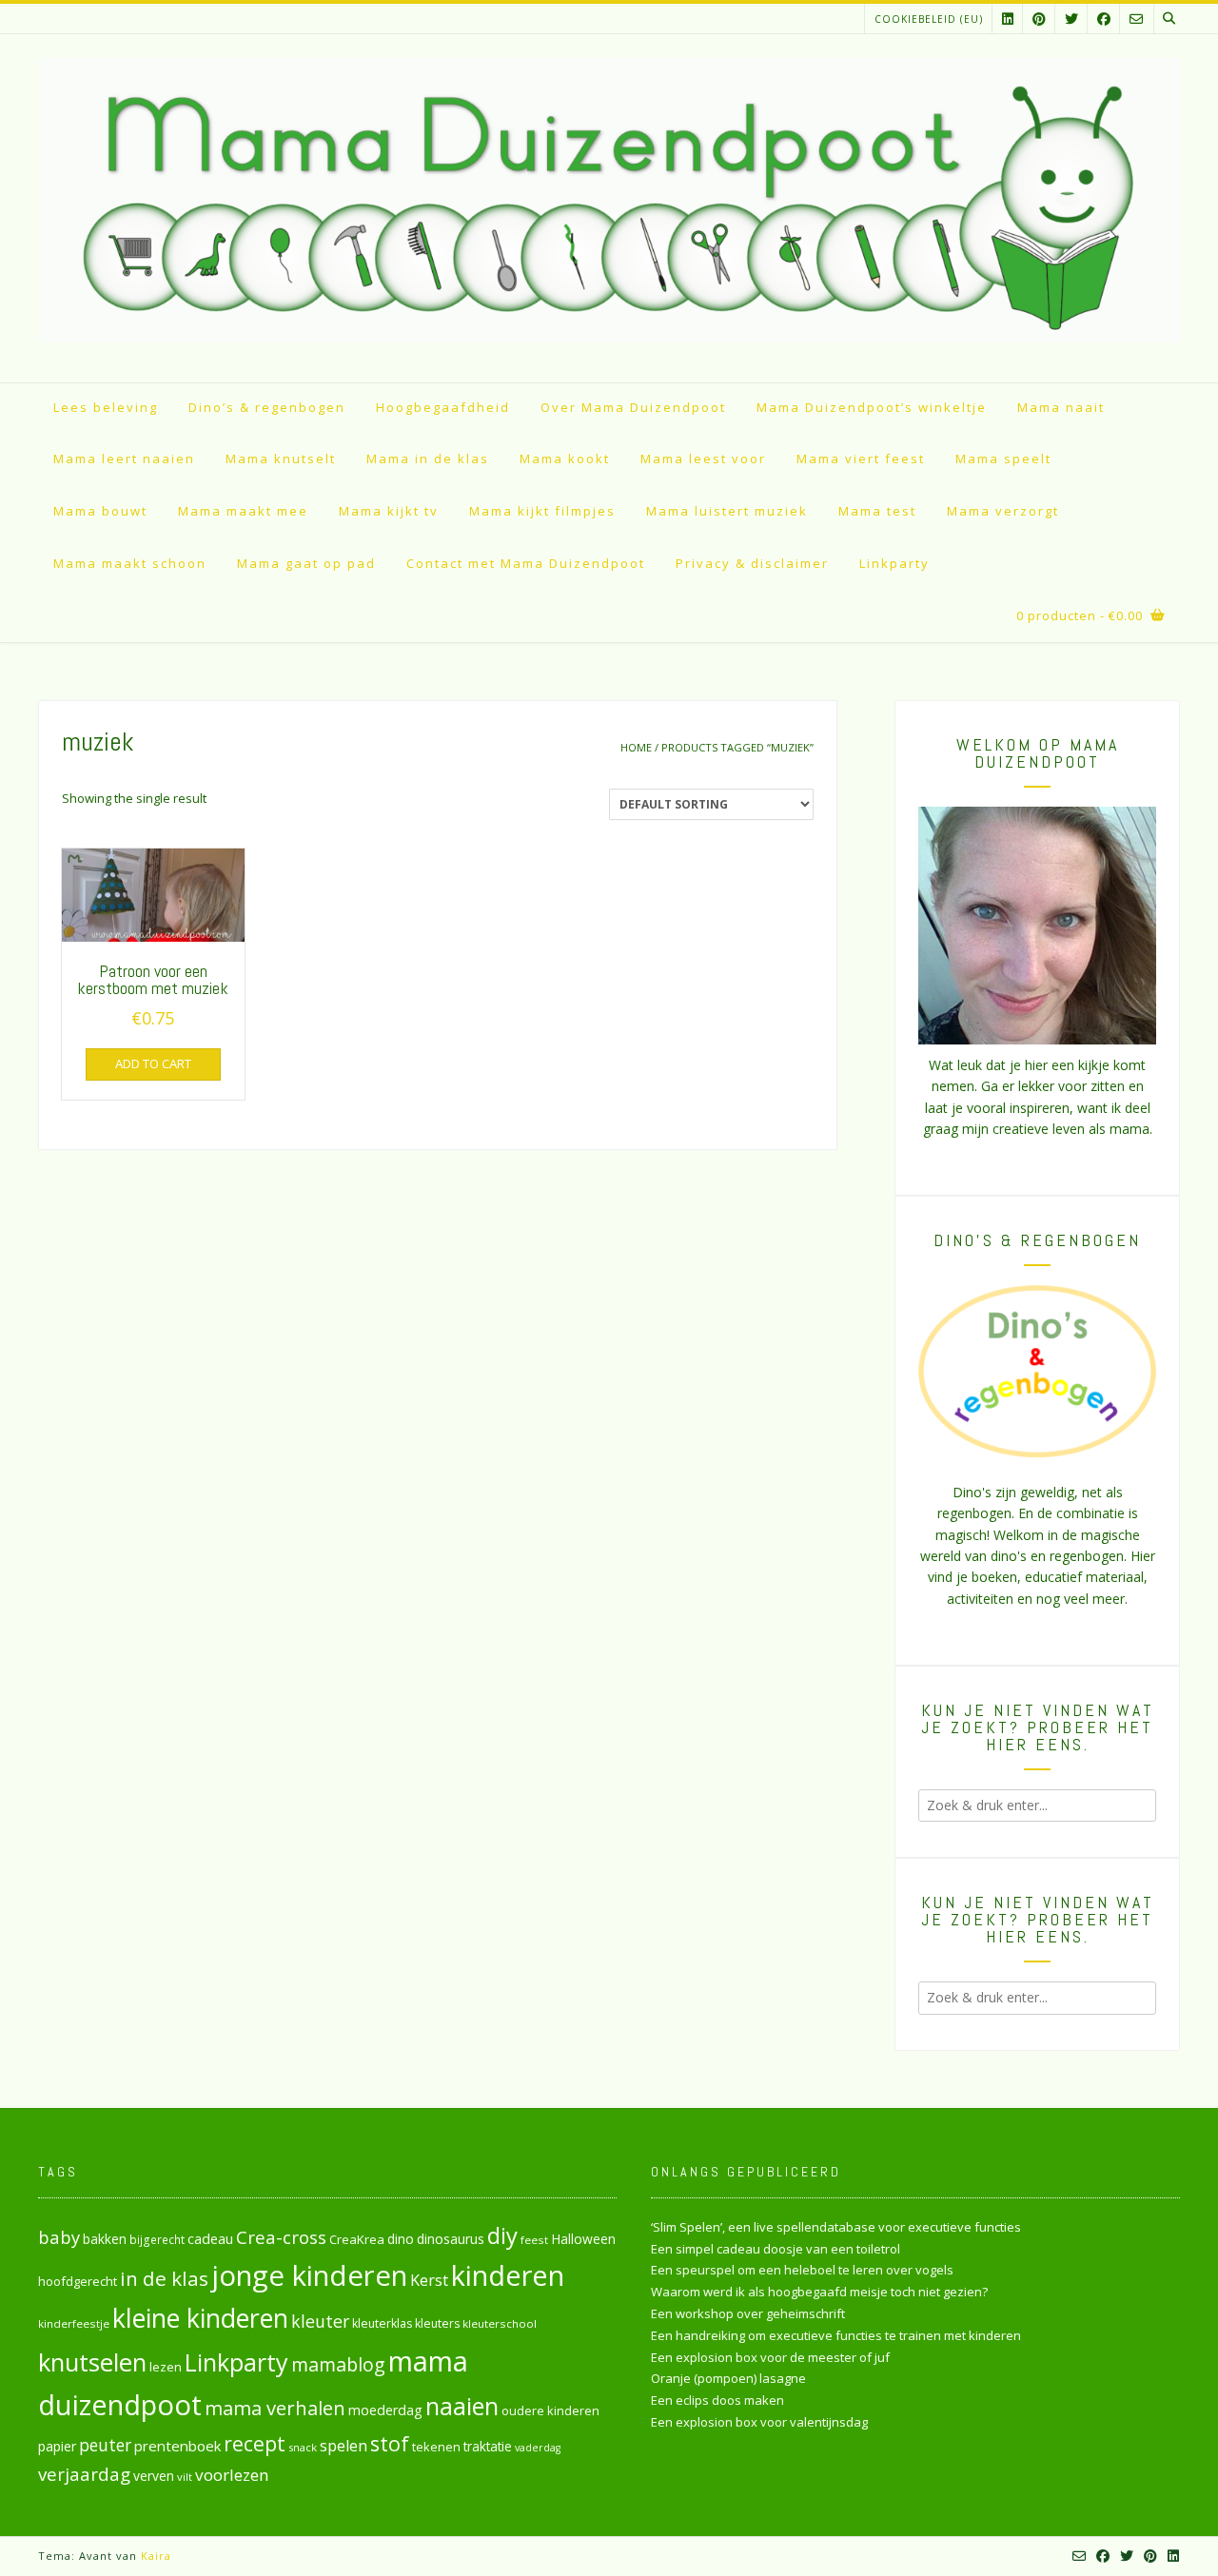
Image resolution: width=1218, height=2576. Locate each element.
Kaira (156, 2556)
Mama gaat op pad (306, 563)
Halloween (583, 2239)
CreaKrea (357, 2239)
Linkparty (894, 563)
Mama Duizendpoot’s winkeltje (872, 407)
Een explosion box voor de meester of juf (770, 2357)
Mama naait (1061, 407)
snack (303, 2447)
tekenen (436, 2447)
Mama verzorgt (1003, 511)
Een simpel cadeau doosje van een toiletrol (776, 2249)
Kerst (429, 2280)
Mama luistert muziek (727, 511)
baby (59, 2237)
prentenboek (177, 2446)
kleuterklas (382, 2323)
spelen (344, 2445)
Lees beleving (106, 407)
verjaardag (84, 2474)
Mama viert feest (861, 459)
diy (502, 2235)
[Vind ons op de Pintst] (1039, 19)
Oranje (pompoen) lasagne (728, 2378)
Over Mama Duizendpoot (633, 407)
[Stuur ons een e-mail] (1136, 19)
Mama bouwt (100, 511)
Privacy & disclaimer (752, 563)
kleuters (437, 2323)
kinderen (508, 2275)
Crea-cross (281, 2237)
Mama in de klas (428, 459)
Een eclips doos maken (717, 2400)
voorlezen (232, 2475)
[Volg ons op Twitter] (1071, 19)
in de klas (164, 2278)
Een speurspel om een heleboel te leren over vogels (802, 2270)
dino (401, 2239)
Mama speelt (1003, 459)
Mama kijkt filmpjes (542, 511)
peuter (105, 2445)
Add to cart (153, 1064)
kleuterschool (500, 2323)
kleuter (320, 2321)
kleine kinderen (200, 2318)
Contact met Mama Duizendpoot (526, 563)
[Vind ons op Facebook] (1104, 19)
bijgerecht (157, 2239)
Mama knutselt (281, 459)
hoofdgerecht (78, 2281)
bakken (105, 2239)
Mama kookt (565, 459)
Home (636, 747)
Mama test (877, 511)
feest (534, 2240)
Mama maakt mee (243, 511)
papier (57, 2446)
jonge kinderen (309, 2275)
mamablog (338, 2364)
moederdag (385, 2410)
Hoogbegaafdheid (443, 407)
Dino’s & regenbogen (267, 407)
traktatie (488, 2447)
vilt (185, 2477)
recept (255, 2443)
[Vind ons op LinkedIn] (1008, 19)
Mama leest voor (703, 459)
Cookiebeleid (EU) (929, 19)
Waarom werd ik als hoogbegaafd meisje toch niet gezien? (819, 2292)
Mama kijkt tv (389, 511)
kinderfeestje (74, 2323)
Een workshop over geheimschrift (748, 2313)
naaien (462, 2406)
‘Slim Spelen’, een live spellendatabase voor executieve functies (836, 2227)
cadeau (210, 2238)
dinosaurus (451, 2239)
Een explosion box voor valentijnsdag (759, 2422)
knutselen (92, 2362)
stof (390, 2443)
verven (154, 2476)
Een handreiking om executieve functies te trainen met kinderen (836, 2335)
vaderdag (538, 2448)
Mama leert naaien (124, 459)
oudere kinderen (550, 2410)
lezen (166, 2367)
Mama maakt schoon (130, 563)
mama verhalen (275, 2408)
